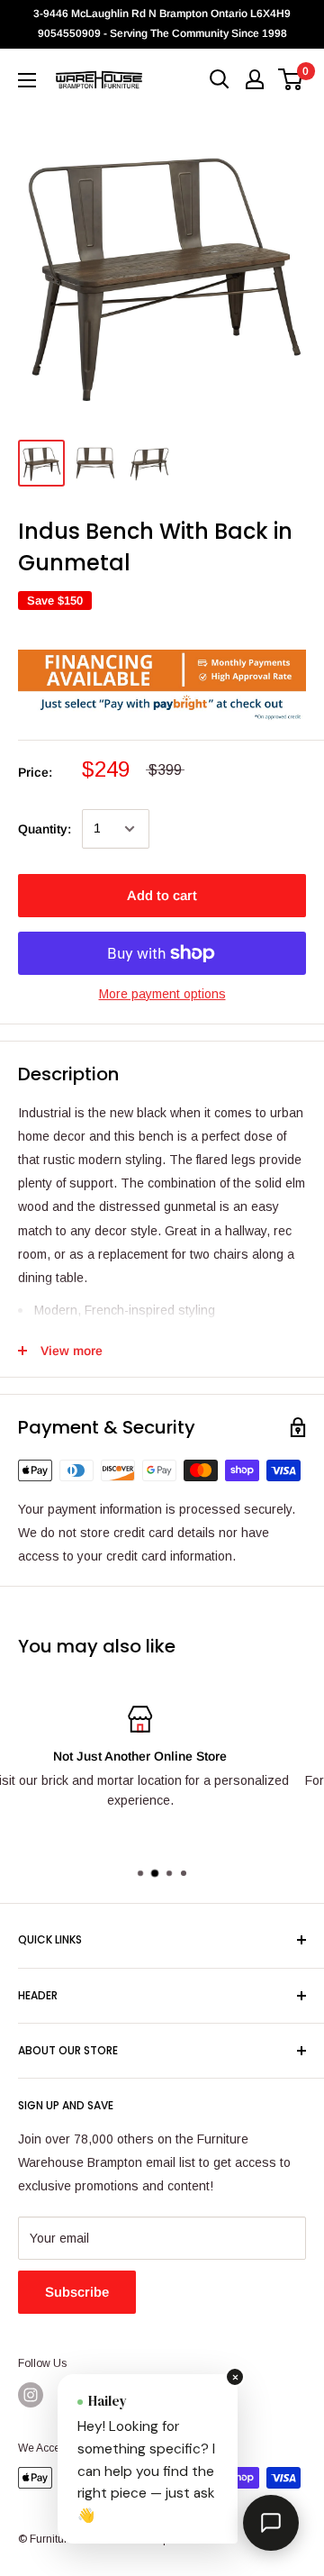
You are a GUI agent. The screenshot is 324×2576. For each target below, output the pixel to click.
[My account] (255, 79)
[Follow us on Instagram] (31, 2395)
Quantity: (45, 829)
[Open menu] (27, 80)
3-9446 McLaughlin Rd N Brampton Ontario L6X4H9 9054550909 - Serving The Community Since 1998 (162, 23)
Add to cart (162, 895)
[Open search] (220, 79)
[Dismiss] (235, 2377)
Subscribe (77, 2292)
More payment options (162, 994)
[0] (291, 79)
